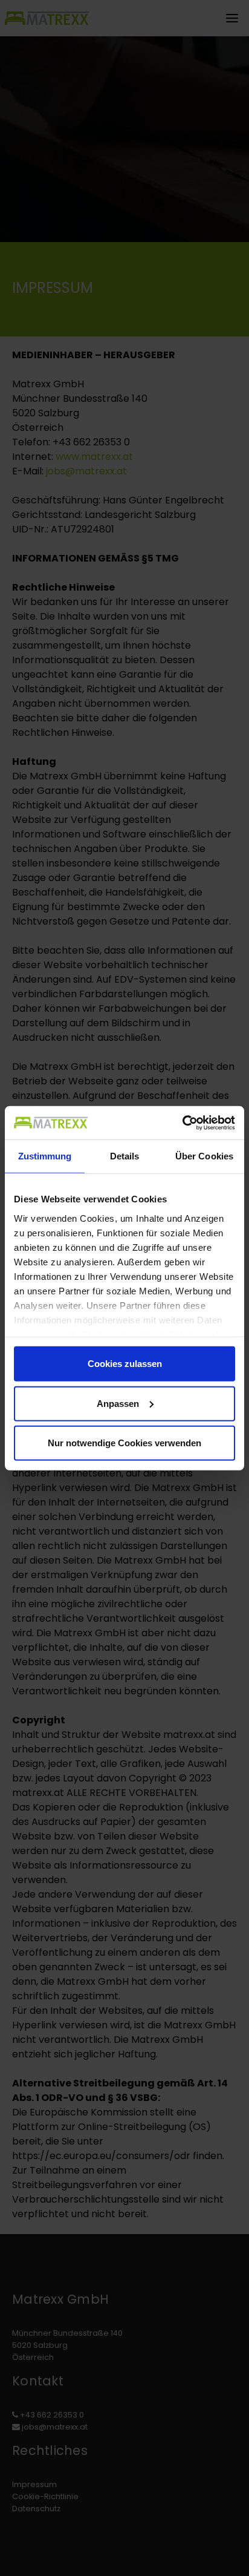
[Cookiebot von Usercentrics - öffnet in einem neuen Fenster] (182, 1122)
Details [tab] (125, 1156)
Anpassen (118, 1403)
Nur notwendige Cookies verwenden (124, 1443)
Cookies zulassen (125, 1364)
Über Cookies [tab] (204, 1156)
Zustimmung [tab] (45, 1156)
